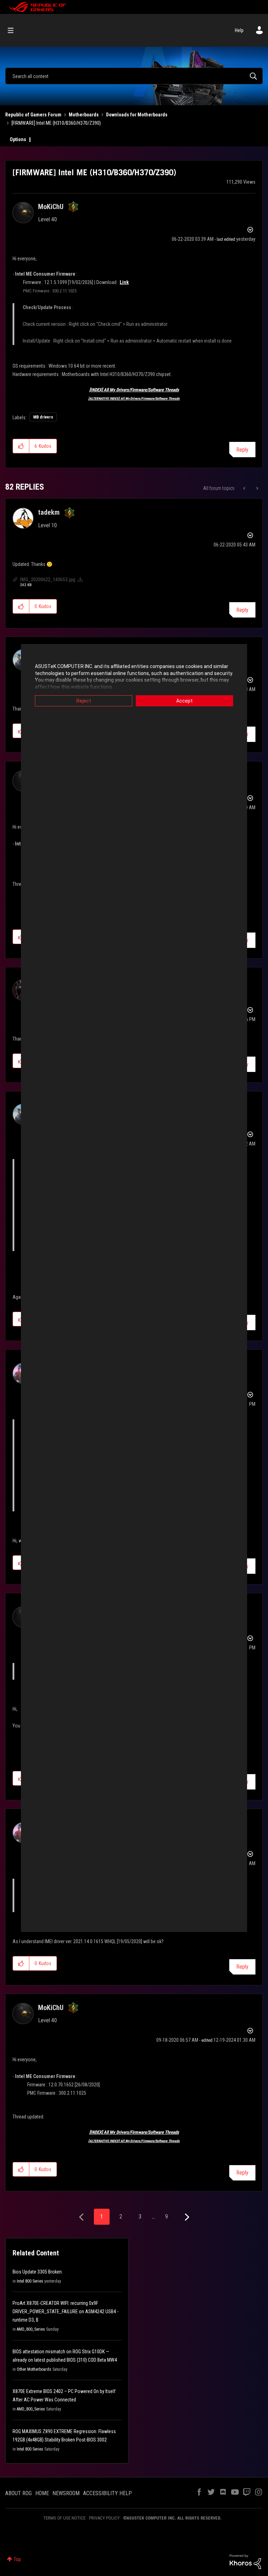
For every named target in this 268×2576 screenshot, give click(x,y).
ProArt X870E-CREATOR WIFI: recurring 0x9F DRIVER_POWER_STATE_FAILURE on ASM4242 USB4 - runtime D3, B (65, 2311)
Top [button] (17, 2559)
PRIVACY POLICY (104, 2518)
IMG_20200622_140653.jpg (48, 580)
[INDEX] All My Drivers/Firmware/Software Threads (134, 390)
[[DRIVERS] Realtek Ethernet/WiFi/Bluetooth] (257, 488)
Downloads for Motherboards (137, 115)
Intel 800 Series (30, 2281)
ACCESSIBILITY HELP (107, 2493)
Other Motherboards (34, 2369)
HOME (42, 2493)
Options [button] (18, 139)
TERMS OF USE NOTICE (64, 2518)
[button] (21, 446)
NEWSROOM (66, 2493)
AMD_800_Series (31, 2329)
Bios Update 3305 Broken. (38, 2272)
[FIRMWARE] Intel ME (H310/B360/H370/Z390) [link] (56, 123)
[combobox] (134, 76)
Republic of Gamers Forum (33, 115)
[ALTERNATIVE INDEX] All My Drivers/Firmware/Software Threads (134, 398)
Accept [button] (184, 701)
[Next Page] (186, 2217)
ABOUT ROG (18, 2493)
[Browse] (14, 30)
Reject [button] (84, 701)
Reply (242, 450)
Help (239, 30)
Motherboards (84, 115)
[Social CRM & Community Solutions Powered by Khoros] (245, 2561)
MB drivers (43, 417)
